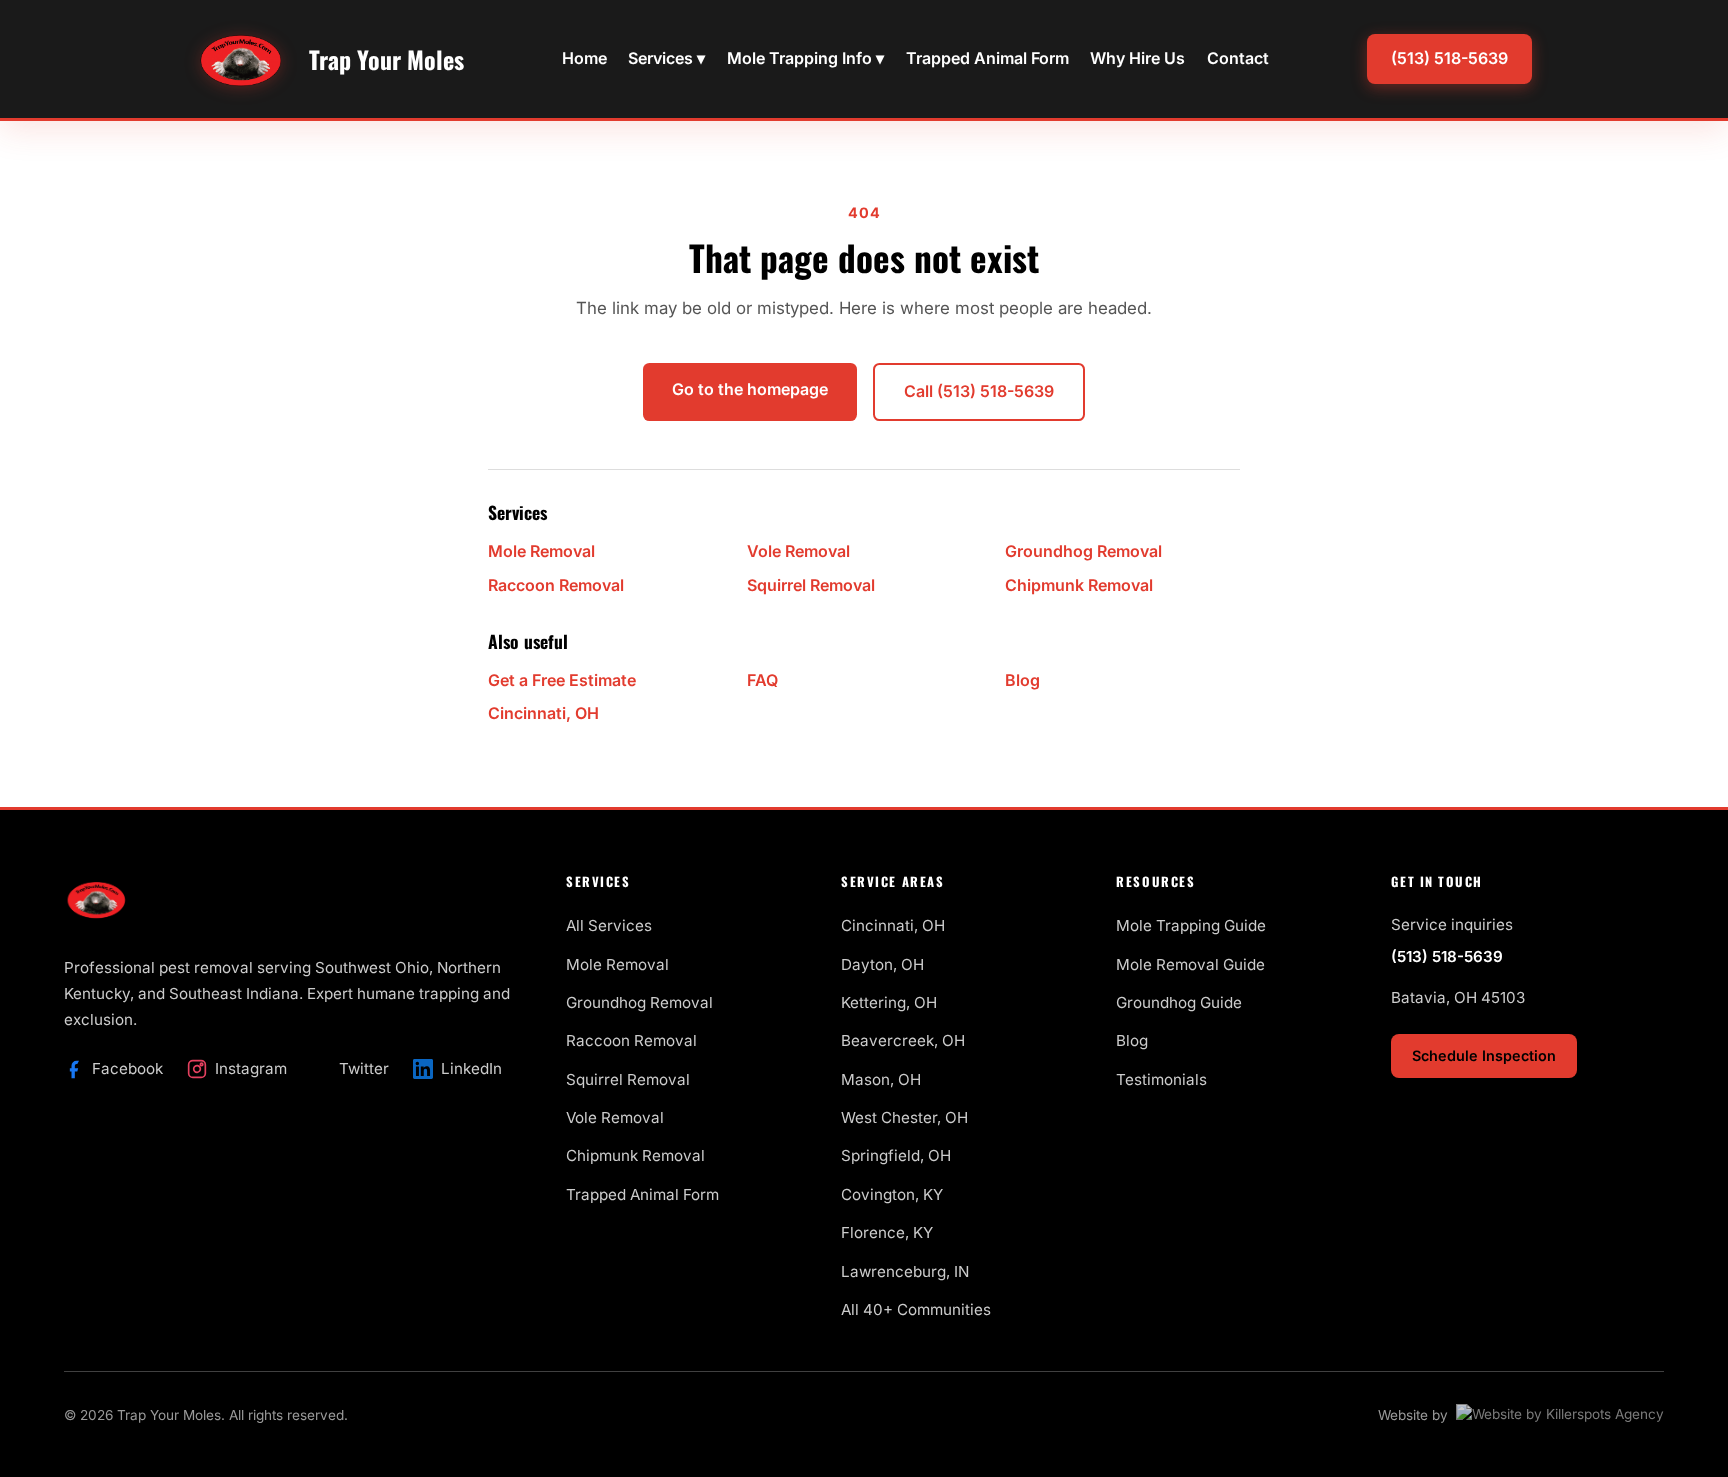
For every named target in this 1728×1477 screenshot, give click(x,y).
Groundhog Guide (1179, 1002)
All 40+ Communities (916, 1309)
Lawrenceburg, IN (905, 1271)
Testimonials (1161, 1079)
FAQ (762, 680)
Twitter (364, 1068)
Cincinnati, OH (543, 713)
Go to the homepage (750, 389)
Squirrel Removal (811, 585)
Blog (1022, 680)
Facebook (127, 1068)
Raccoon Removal (556, 585)
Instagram (251, 1068)
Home (584, 58)
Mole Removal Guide (1190, 964)
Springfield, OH (896, 1155)
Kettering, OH (889, 1002)
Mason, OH (881, 1079)
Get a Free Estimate (562, 680)
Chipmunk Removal (1079, 585)
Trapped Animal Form (987, 58)
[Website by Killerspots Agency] (1560, 1416)
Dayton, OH (882, 964)
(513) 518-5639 (1449, 58)
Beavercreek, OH (903, 1040)
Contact (1238, 58)
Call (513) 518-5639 (979, 391)
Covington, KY (892, 1194)
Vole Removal (798, 551)
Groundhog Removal (1083, 551)
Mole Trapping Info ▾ (805, 58)
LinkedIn (471, 1068)
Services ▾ (666, 58)
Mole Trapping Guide (1191, 925)
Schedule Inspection (1484, 1055)
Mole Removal (541, 551)
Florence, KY (887, 1232)
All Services (609, 925)
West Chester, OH (904, 1117)
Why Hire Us (1137, 58)
